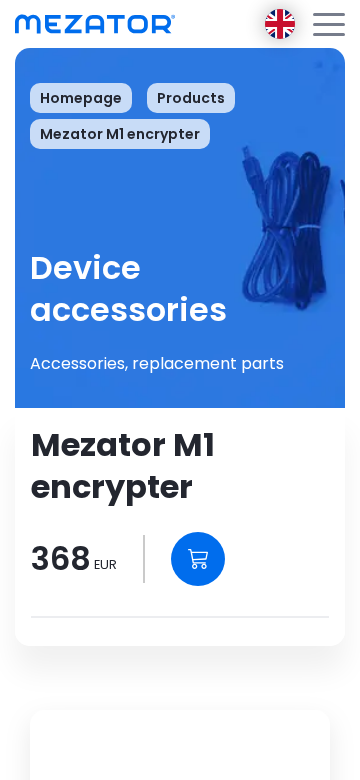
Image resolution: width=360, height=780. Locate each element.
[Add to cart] (198, 559)
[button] (329, 24)
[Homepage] (95, 24)
